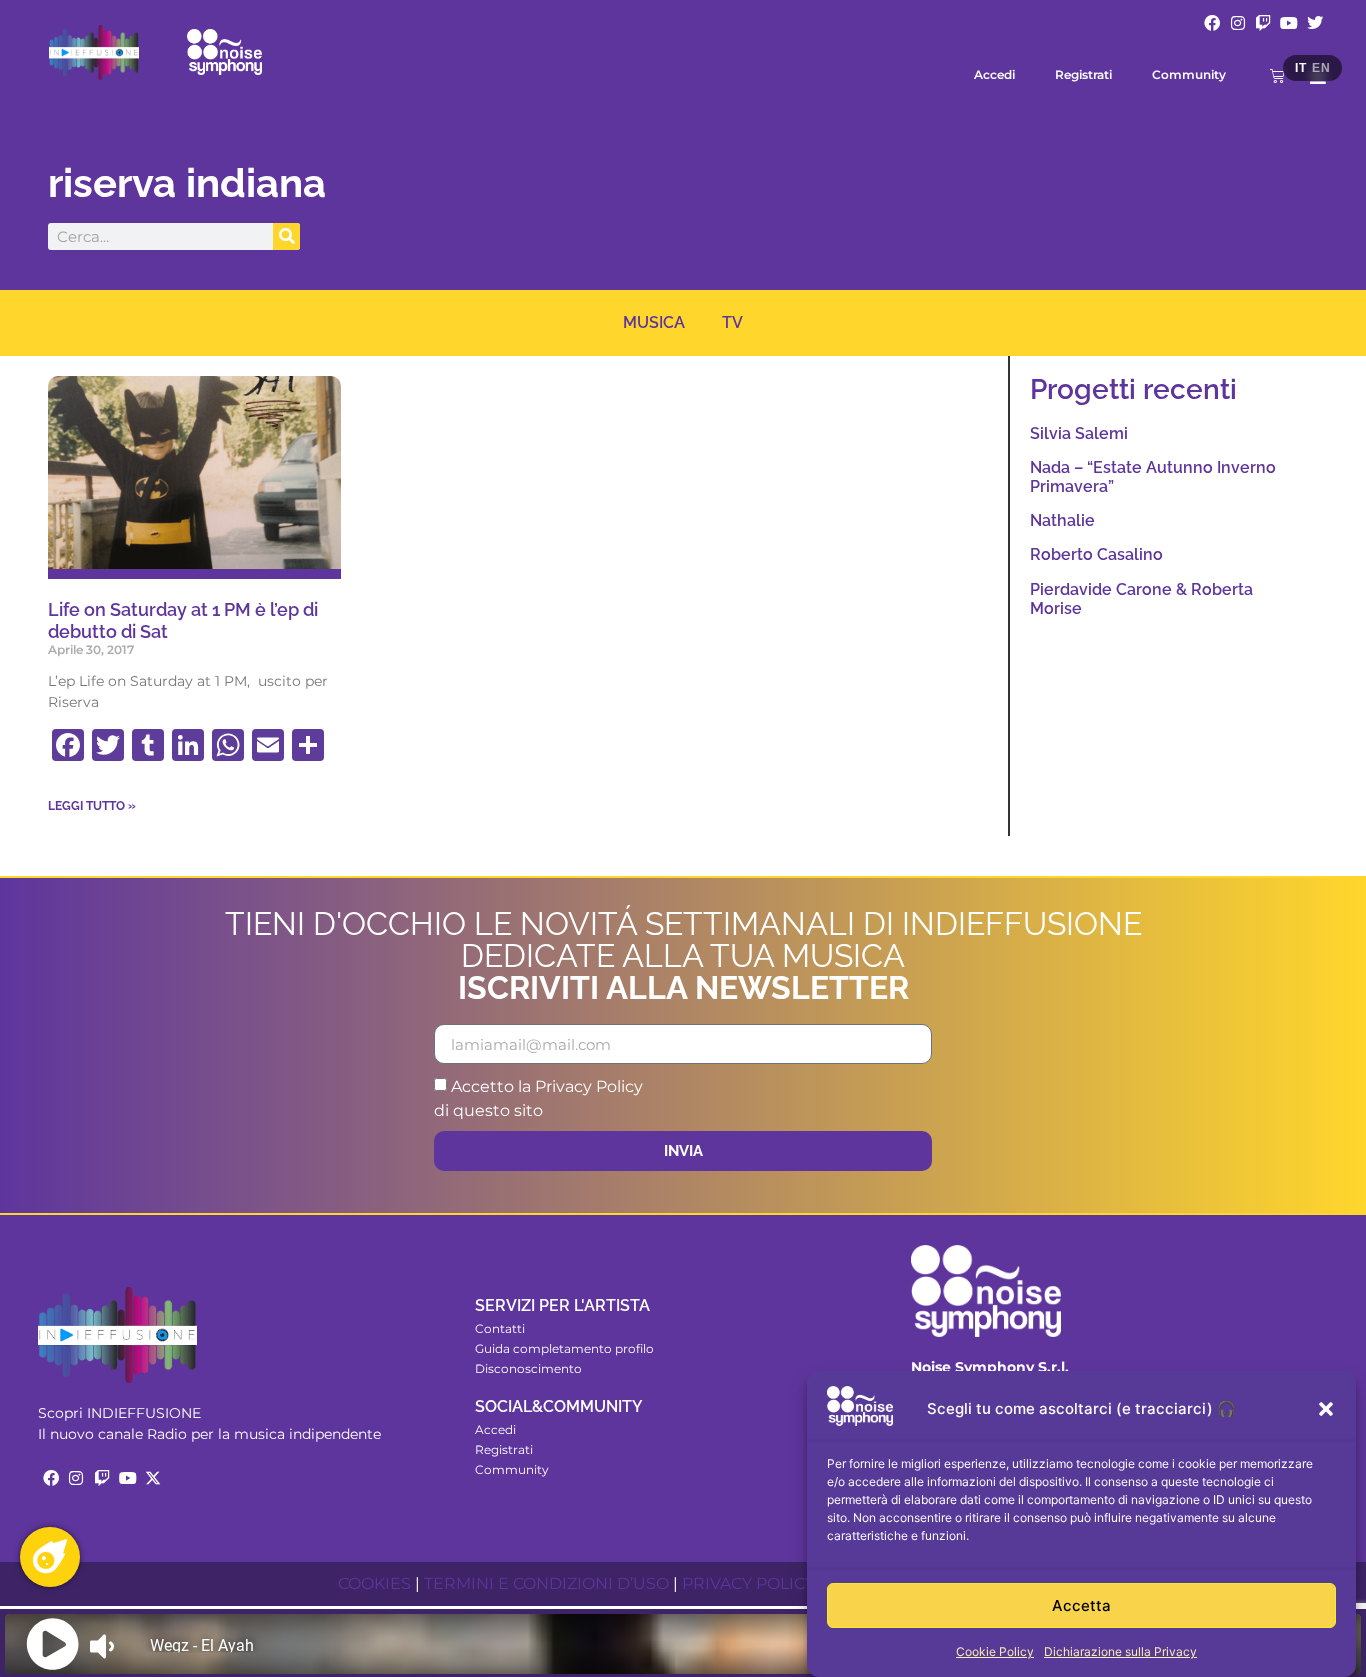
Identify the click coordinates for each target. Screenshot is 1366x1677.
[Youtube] (1289, 23)
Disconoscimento (528, 1368)
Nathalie (1062, 520)
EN (1321, 68)
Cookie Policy (995, 1651)
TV (732, 322)
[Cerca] (286, 236)
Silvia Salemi (1079, 433)
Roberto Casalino (1096, 554)
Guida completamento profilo (564, 1348)
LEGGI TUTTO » (92, 806)
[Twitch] (1264, 23)
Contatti (500, 1328)
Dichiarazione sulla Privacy (1120, 1651)
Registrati (1083, 74)
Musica (654, 322)
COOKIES (374, 1583)
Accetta (1081, 1605)
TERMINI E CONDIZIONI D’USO (546, 1583)
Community (1189, 74)
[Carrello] (1277, 75)
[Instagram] (1238, 23)
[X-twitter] (153, 1478)
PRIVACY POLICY (748, 1583)
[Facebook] (1212, 23)
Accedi (994, 74)
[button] (1326, 1409)
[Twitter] (1315, 23)
